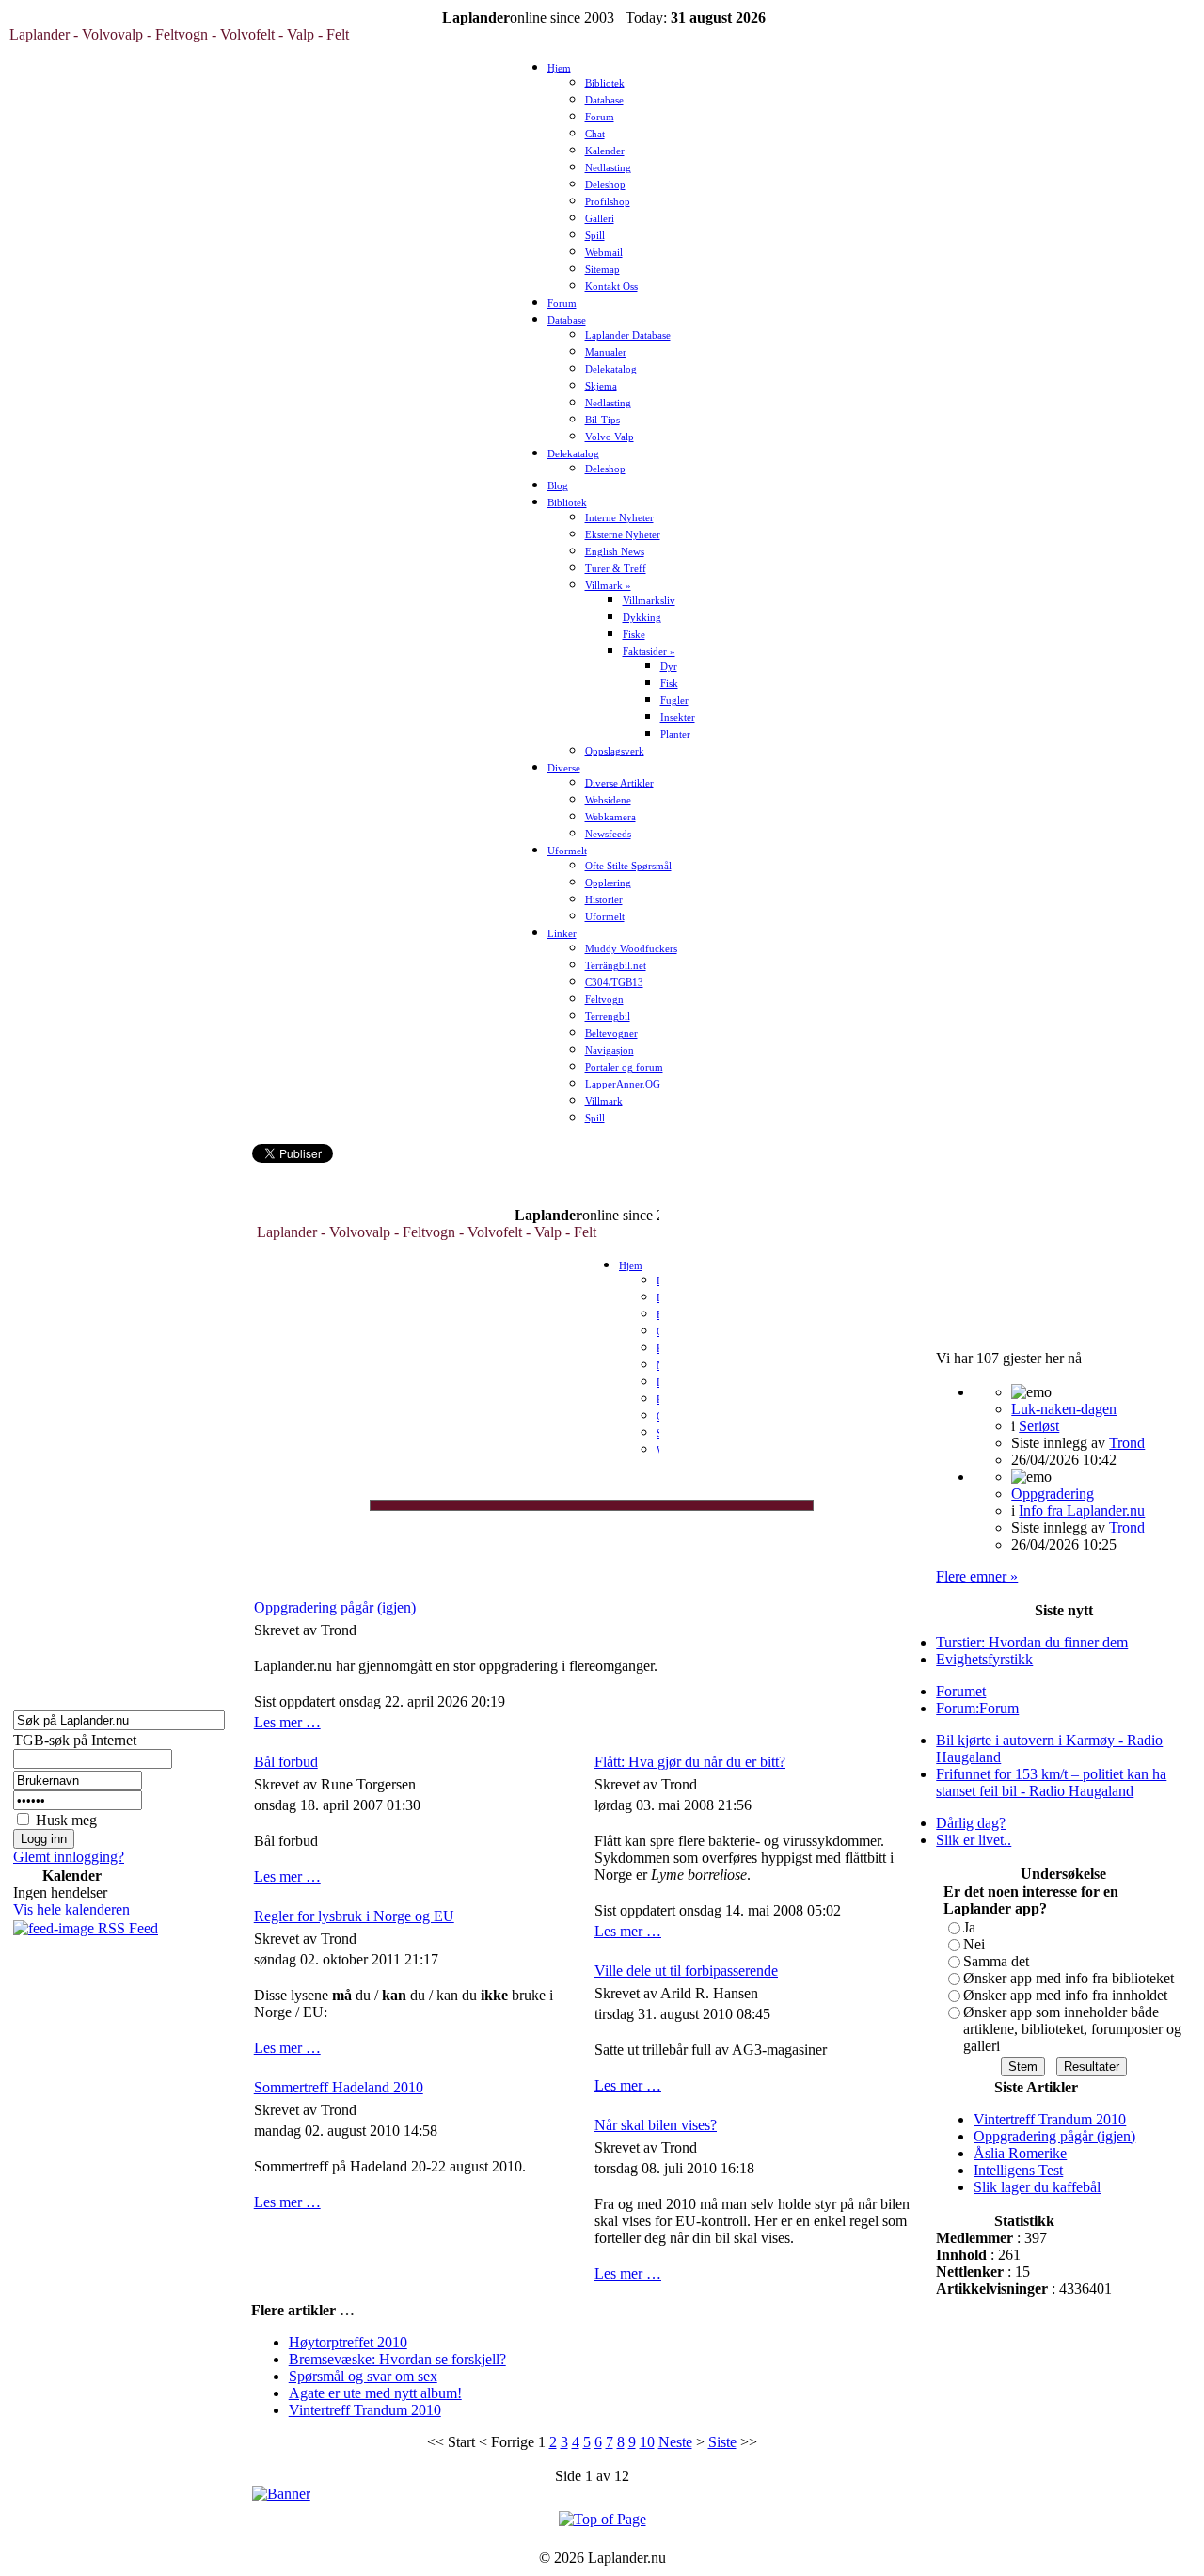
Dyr (669, 667)
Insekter (678, 717)
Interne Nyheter (619, 518)
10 (647, 2442)
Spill (595, 236)
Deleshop (605, 185)
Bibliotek (605, 83)
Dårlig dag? (971, 1823)
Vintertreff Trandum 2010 (365, 2410)
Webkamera (610, 817)
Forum (600, 117)
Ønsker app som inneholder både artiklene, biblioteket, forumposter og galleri (1072, 2029)
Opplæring (608, 883)
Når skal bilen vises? (656, 2125)
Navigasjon (610, 1050)
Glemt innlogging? (69, 1857)
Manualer (606, 352)
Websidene (608, 800)
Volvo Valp (610, 437)
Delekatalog (611, 369)
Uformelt (567, 851)
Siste (722, 2442)
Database (604, 100)
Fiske (634, 635)
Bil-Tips (602, 420)
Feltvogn (604, 1000)
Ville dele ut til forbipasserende (686, 1971)
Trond (1127, 1443)
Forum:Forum (977, 1708)
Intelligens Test (1018, 2170)
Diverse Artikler (619, 783)
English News (615, 552)
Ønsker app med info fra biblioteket (1069, 1978)
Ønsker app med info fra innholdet (1065, 1995)
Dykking (642, 618)
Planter (675, 734)
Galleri (600, 219)
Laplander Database (628, 335)
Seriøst (1039, 1426)
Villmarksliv (649, 601)
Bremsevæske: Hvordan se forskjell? (397, 2359)
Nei (974, 1944)
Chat (595, 134)
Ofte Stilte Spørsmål (628, 866)
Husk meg (66, 1820)
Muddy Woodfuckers (631, 949)
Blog (558, 486)
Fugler (674, 700)
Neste (675, 2442)
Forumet (961, 1691)
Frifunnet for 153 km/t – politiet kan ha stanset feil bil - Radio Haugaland (1051, 1782)
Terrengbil (608, 1017)
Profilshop (608, 202)
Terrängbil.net (616, 966)
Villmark (604, 1101)
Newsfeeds (608, 834)
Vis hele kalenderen (71, 1909)
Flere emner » (977, 1576)
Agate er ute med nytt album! (375, 2393)
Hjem (559, 68)
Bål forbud (286, 1762)
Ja (969, 1927)
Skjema (601, 386)
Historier (604, 900)
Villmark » (608, 586)
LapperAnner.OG (623, 1084)
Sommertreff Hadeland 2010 (339, 2087)
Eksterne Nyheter (623, 535)
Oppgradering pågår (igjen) (335, 1607)
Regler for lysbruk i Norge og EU (354, 1916)
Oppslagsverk (615, 751)
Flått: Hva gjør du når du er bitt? (690, 1762)
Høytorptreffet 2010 (348, 2342)
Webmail (604, 253)
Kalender (605, 151)
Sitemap (602, 270)
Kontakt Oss (611, 286)
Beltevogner (611, 1034)
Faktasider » (649, 652)
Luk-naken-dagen (1064, 1409)
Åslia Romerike (1020, 2153)
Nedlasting (608, 168)
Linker (562, 934)
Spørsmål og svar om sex (363, 2376)
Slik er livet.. (974, 1840)
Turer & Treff (616, 569)
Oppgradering (1053, 1494)
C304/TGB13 (614, 983)
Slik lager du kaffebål (1037, 2187)
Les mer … (287, 1722)
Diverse (564, 768)
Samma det (996, 1961)
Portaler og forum (624, 1067)
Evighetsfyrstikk (984, 1659)
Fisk (669, 684)
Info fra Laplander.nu (1082, 1511)
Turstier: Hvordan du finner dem (1032, 1642)
